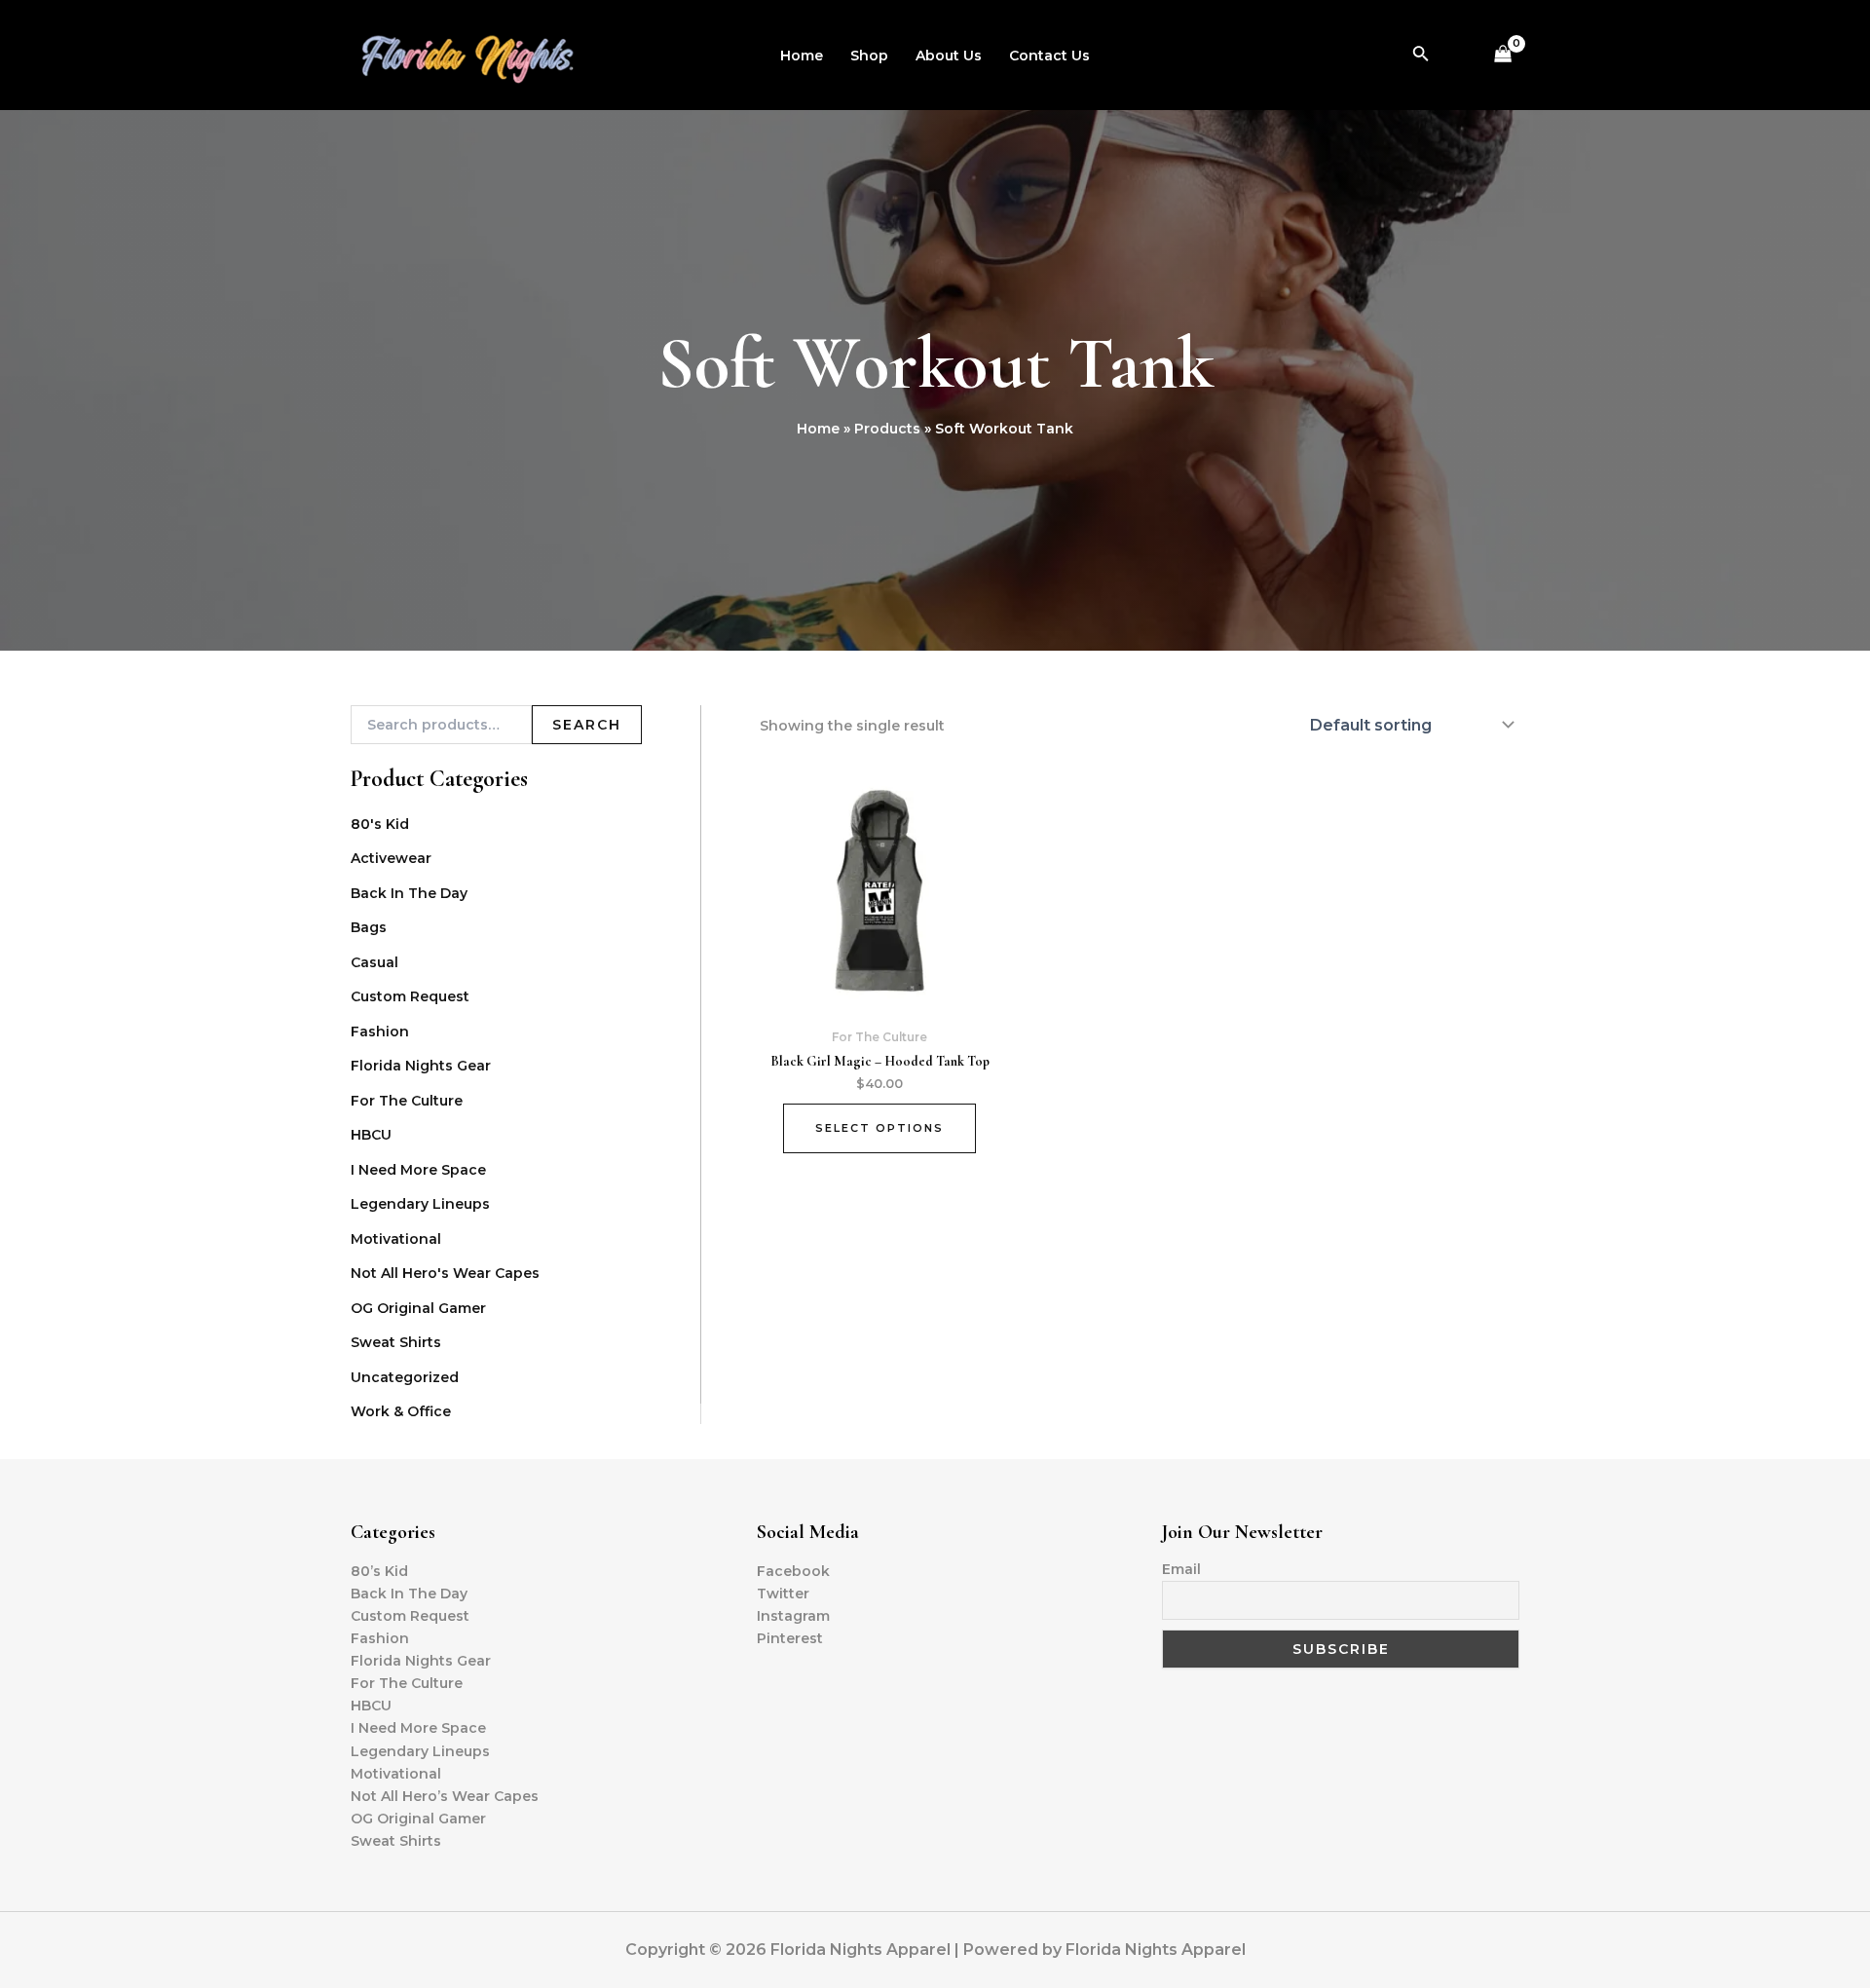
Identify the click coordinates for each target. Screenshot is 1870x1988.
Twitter (783, 1594)
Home (802, 56)
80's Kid (380, 824)
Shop (869, 56)
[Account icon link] (1459, 56)
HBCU (371, 1135)
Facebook (793, 1571)
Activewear (391, 858)
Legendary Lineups (420, 1204)
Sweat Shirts (396, 1342)
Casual (374, 962)
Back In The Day (409, 893)
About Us (949, 56)
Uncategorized (405, 1377)
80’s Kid (379, 1571)
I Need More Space (418, 1170)
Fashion (380, 1032)
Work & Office (401, 1411)
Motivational (396, 1239)
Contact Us (1049, 56)
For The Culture (407, 1101)
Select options (879, 1128)
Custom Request (410, 996)
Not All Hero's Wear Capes (445, 1273)
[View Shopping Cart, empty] (1503, 55)
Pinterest (790, 1638)
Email (1181, 1569)
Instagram (793, 1616)
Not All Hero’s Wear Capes (445, 1796)
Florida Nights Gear (421, 1066)
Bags (369, 927)
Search (587, 725)
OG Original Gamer (418, 1308)
